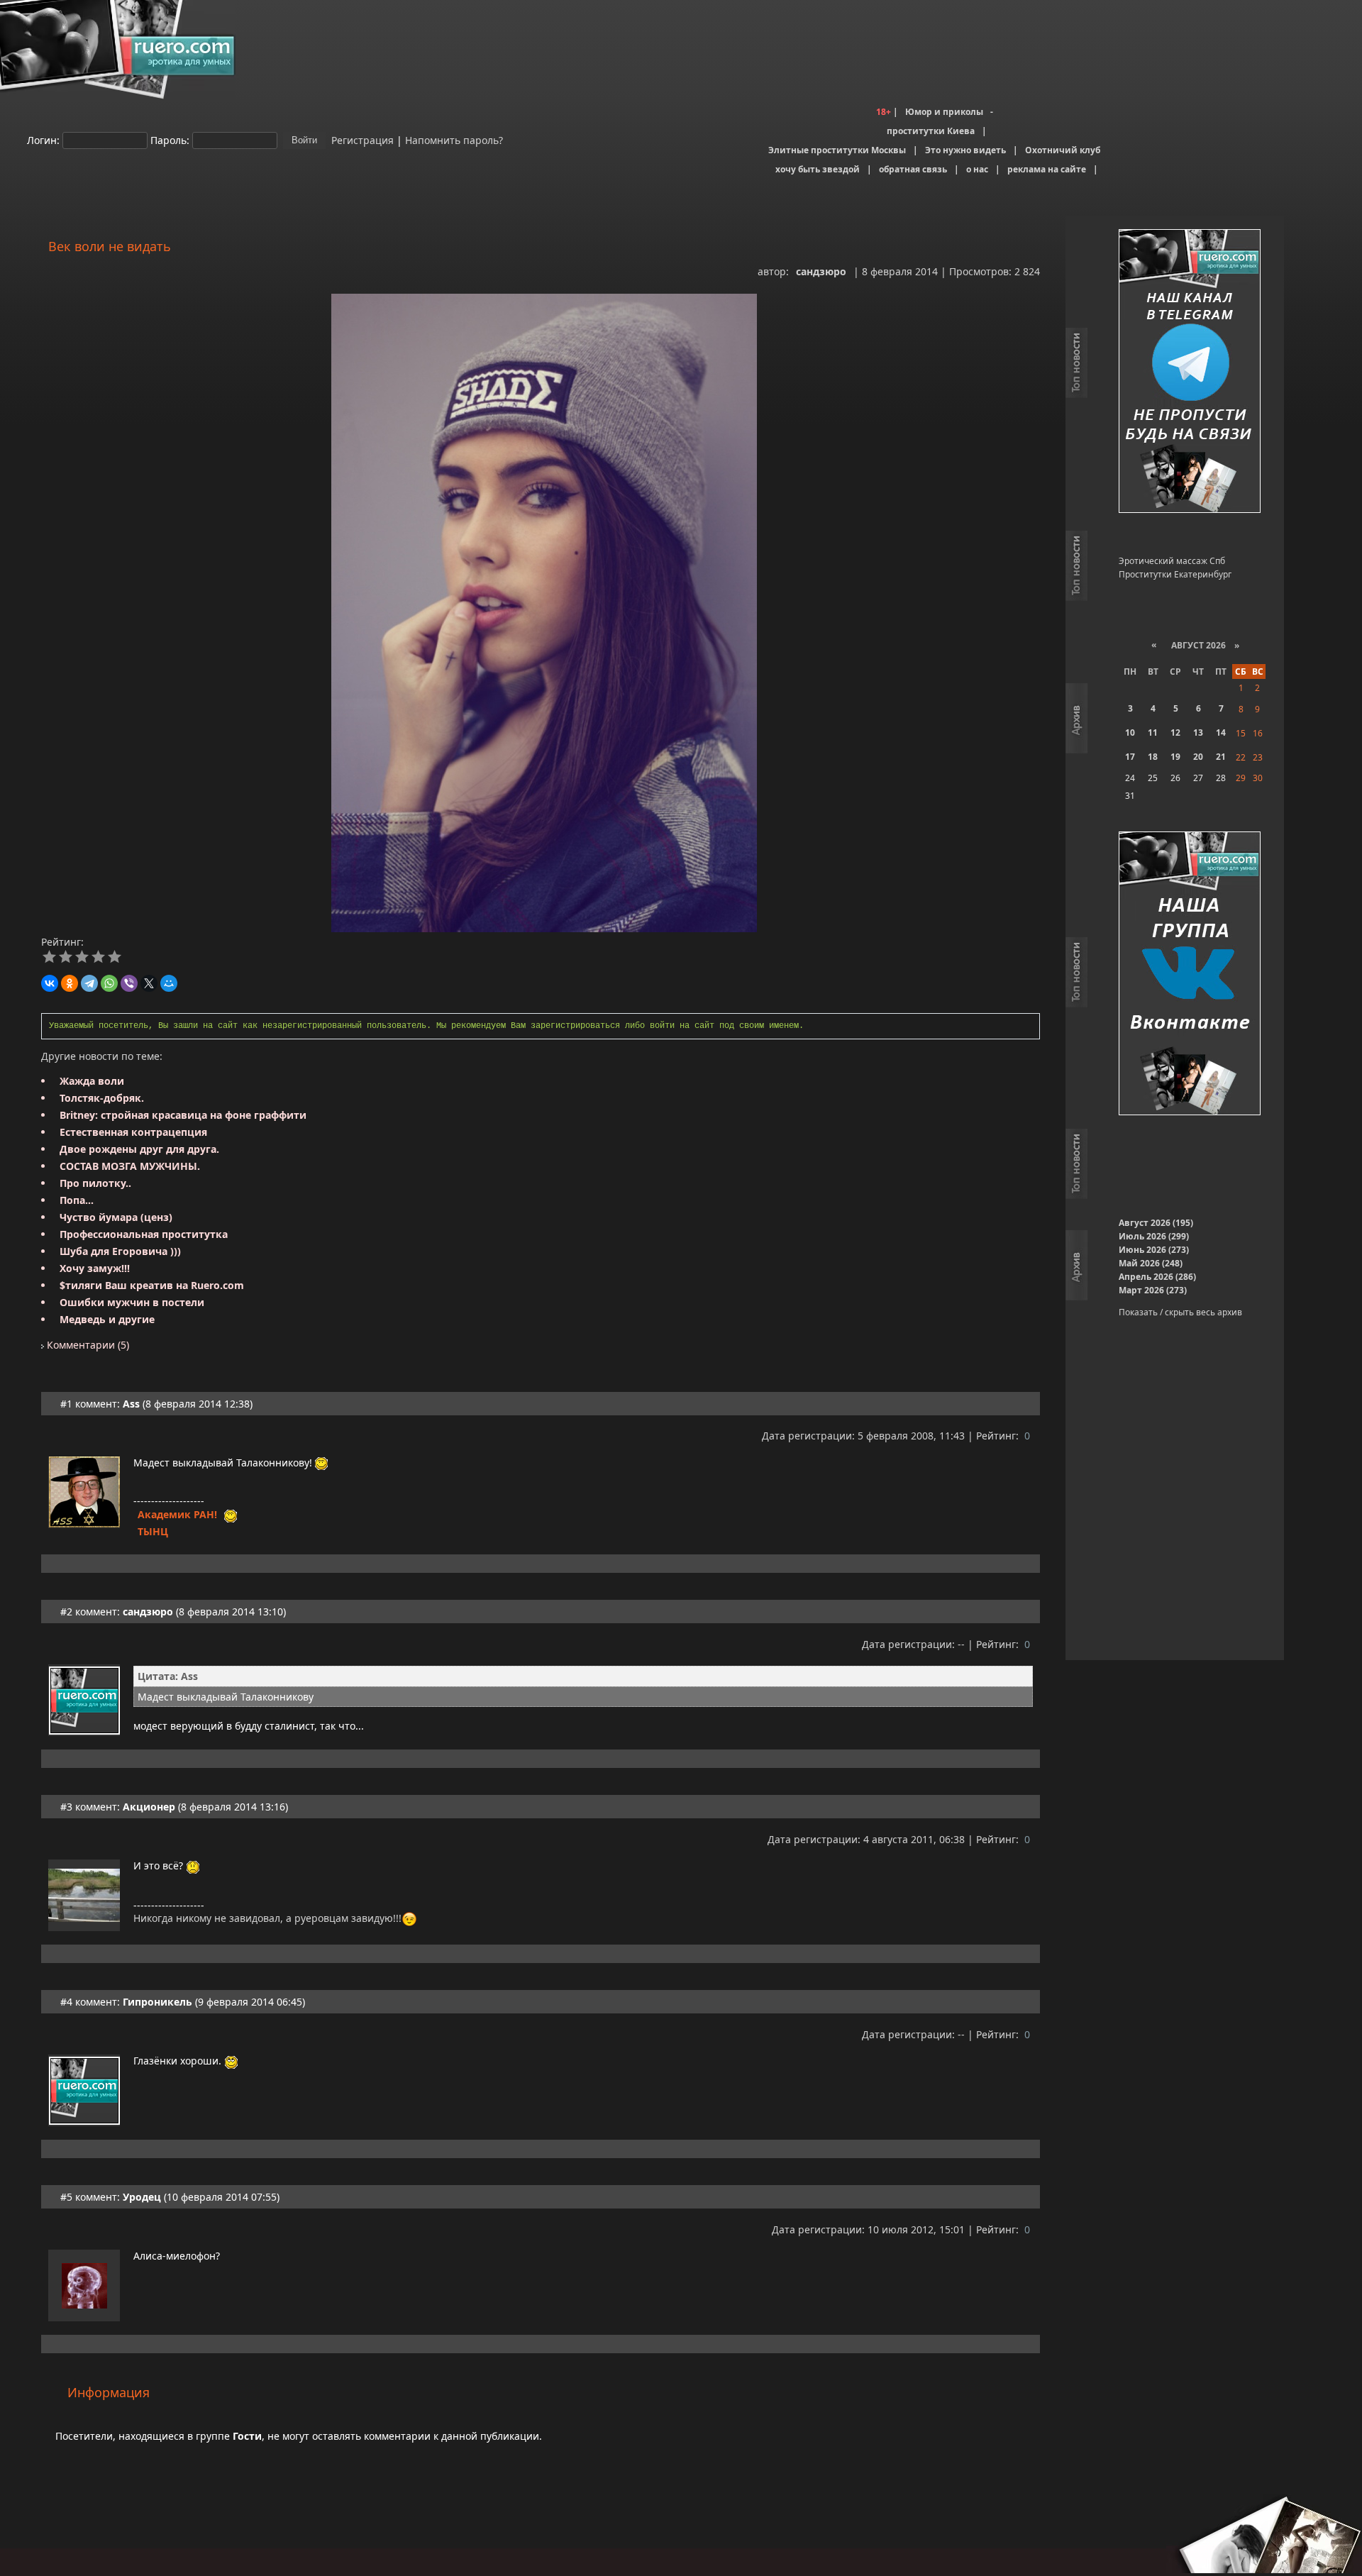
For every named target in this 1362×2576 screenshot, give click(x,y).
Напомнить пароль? (454, 139)
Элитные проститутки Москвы (837, 150)
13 (1198, 733)
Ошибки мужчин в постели (132, 1302)
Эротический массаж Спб (1172, 561)
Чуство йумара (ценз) (116, 1217)
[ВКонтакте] (50, 983)
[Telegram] (89, 983)
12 (1175, 733)
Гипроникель (157, 2002)
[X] (149, 983)
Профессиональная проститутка (144, 1234)
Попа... (77, 1200)
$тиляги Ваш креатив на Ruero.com (152, 1285)
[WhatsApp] (109, 983)
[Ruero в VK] (1190, 974)
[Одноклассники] (70, 983)
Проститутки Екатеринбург (1175, 574)
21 (1221, 757)
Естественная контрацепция (133, 1132)
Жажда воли (92, 1081)
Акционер (149, 1807)
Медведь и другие (107, 1319)
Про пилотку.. (95, 1183)
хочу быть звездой (818, 169)
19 (1175, 757)
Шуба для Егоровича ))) (120, 1251)
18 (1153, 757)
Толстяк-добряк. (102, 1098)
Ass (131, 1404)
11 (1153, 733)
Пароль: (170, 139)
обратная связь (913, 169)
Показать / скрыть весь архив (1180, 1312)
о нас (977, 169)
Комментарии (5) (87, 1345)
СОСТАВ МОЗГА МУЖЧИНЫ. (130, 1166)
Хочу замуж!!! (95, 1268)
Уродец (142, 2197)
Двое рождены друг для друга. (139, 1149)
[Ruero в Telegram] (1190, 372)
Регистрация (361, 139)
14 (1221, 733)
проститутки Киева (931, 131)
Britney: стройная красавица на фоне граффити (183, 1115)
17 (1130, 757)
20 (1198, 757)
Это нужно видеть (965, 150)
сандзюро (821, 271)
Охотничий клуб (1063, 150)
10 (1130, 733)
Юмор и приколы (944, 112)
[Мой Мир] (169, 983)
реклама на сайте (1047, 169)
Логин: (43, 139)
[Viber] (129, 983)
